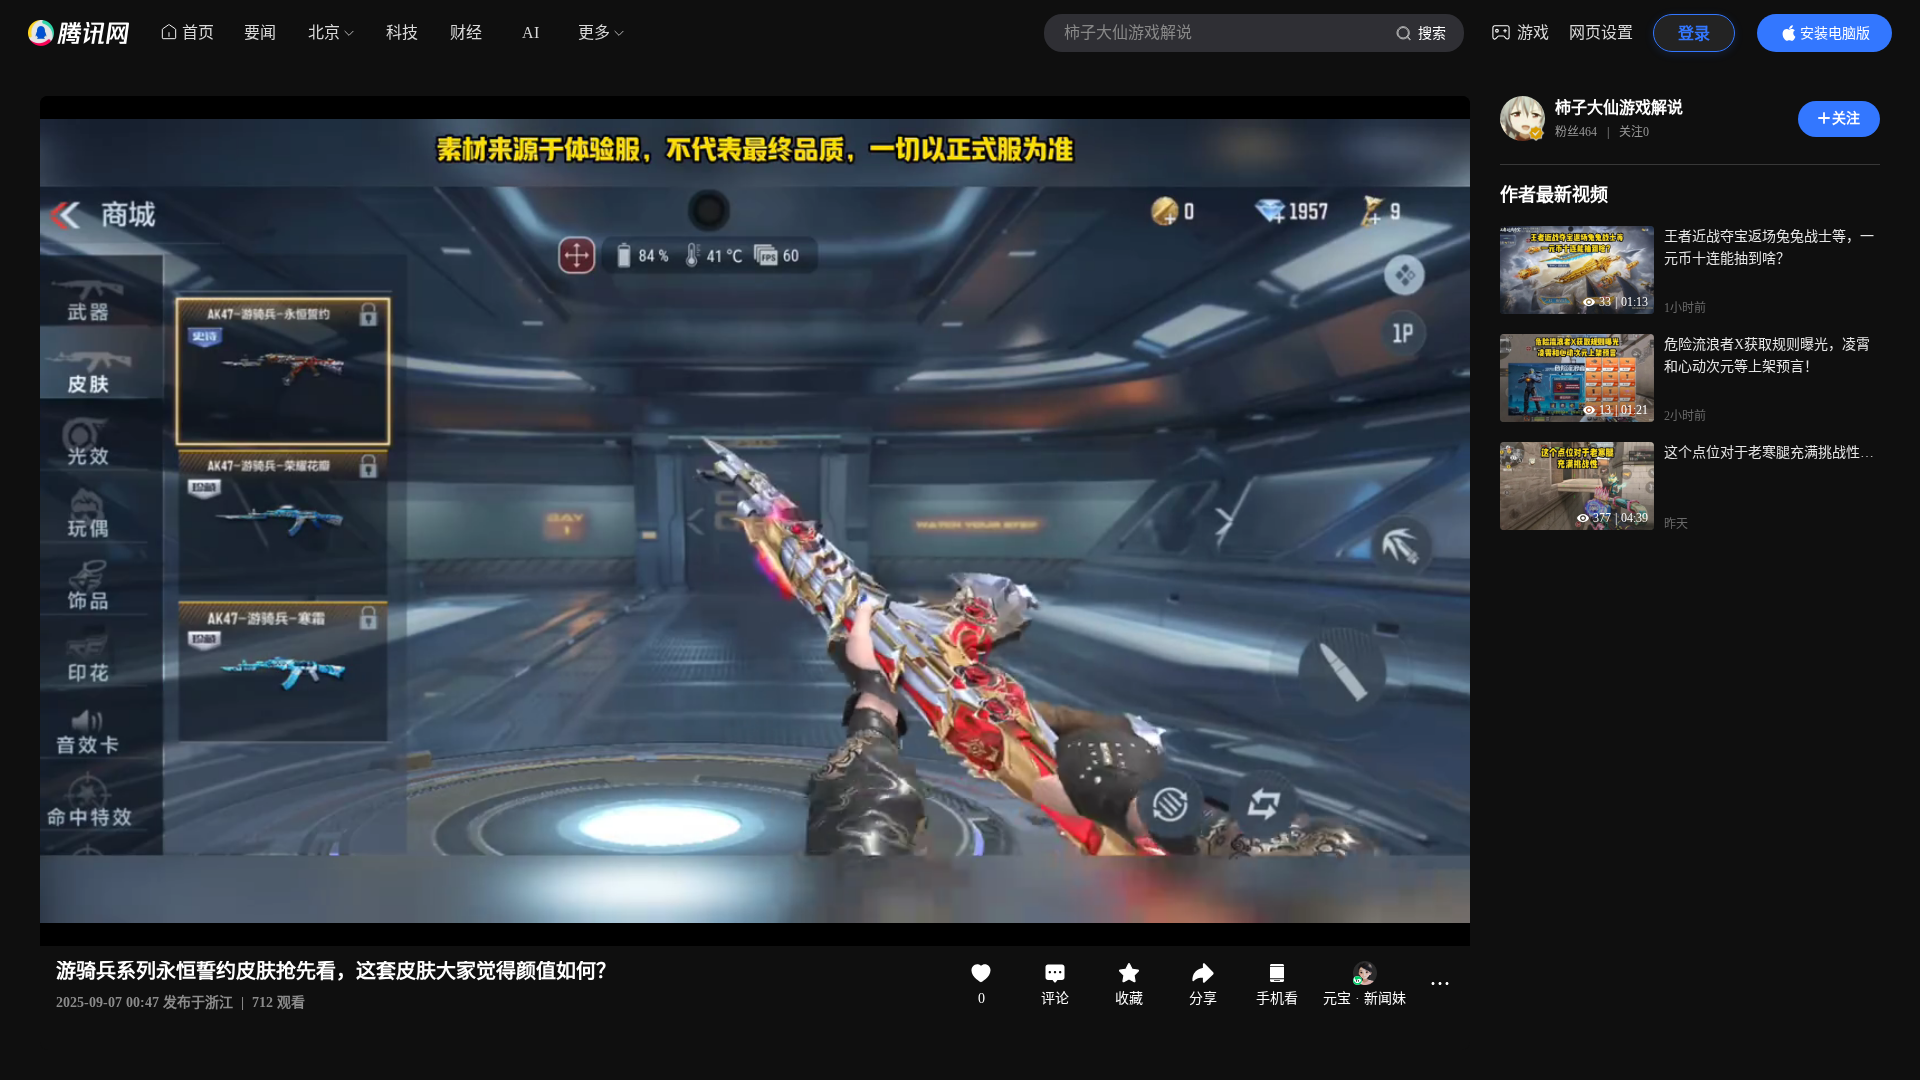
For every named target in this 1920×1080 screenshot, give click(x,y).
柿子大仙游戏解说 (1619, 107)
